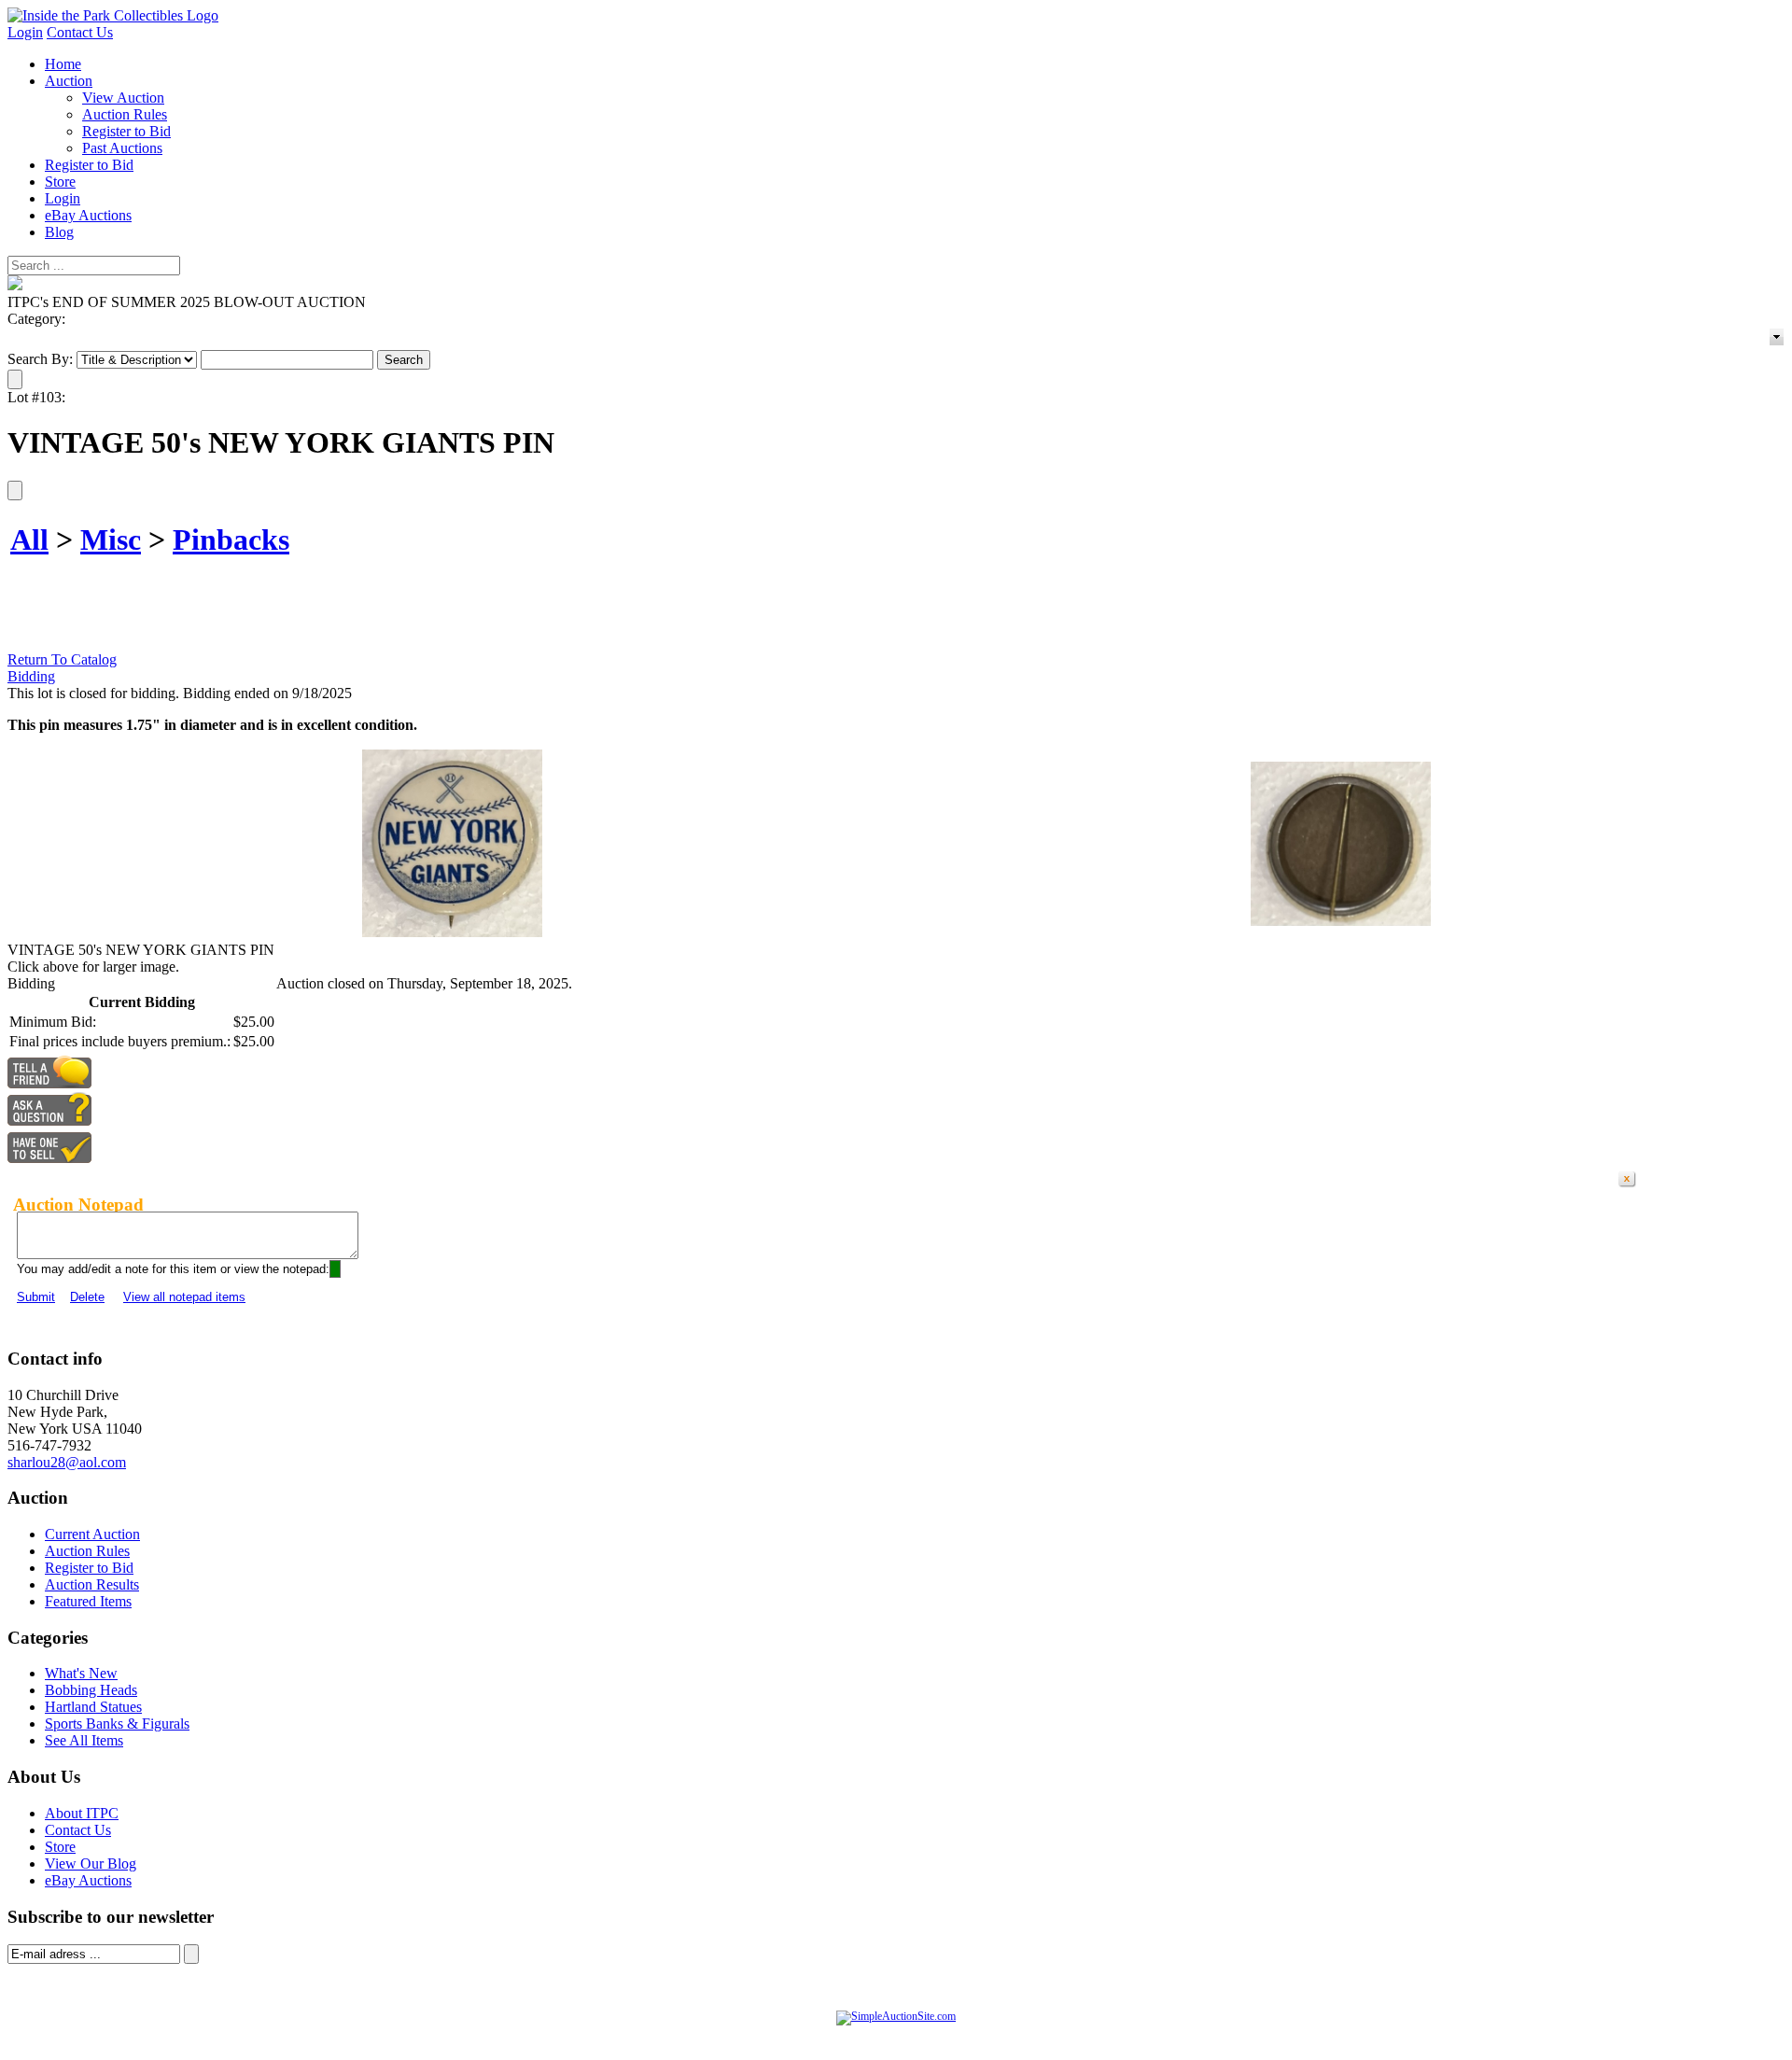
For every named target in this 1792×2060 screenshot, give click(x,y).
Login (25, 32)
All (29, 540)
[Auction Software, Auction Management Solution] (896, 2016)
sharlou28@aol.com (67, 1462)
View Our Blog (91, 1864)
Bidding (31, 676)
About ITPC (82, 1813)
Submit (36, 1297)
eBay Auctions (88, 215)
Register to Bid (126, 131)
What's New (81, 1673)
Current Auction (92, 1534)
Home (63, 64)
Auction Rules (125, 114)
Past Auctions (122, 148)
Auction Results (92, 1584)
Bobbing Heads (91, 1690)
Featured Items (88, 1601)
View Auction (123, 98)
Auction (69, 81)
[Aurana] (113, 15)
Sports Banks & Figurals (117, 1724)
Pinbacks (231, 540)
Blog (59, 232)
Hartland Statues (93, 1707)
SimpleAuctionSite (933, 2036)
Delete (87, 1297)
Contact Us (80, 32)
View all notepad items (184, 1297)
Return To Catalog (62, 659)
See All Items (84, 1740)
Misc (111, 540)
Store (60, 182)
